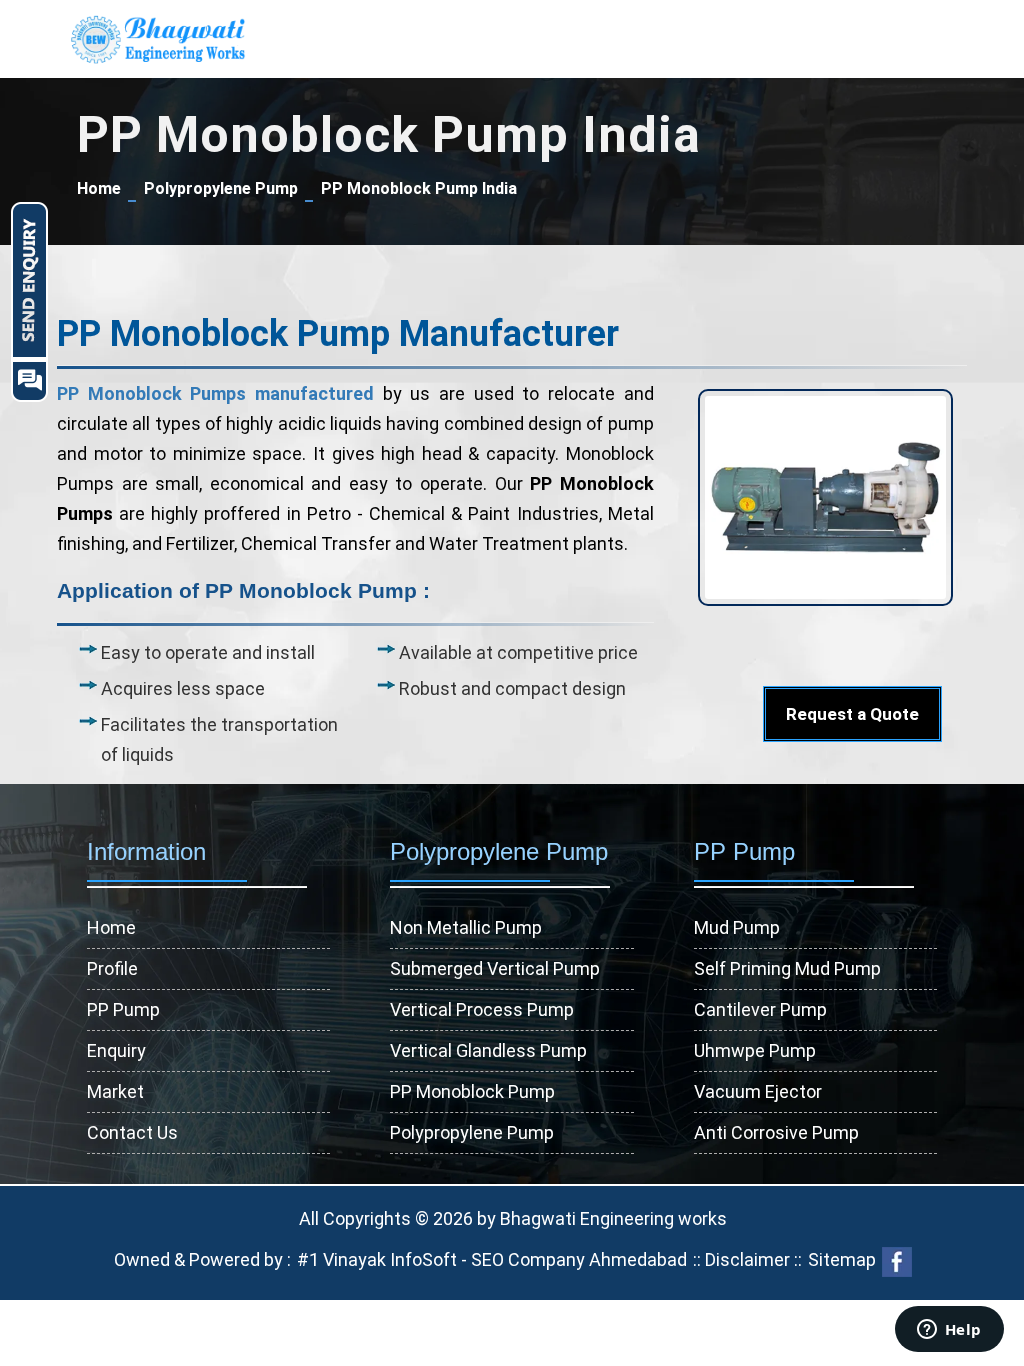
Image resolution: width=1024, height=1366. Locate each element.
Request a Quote (852, 714)
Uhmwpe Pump (755, 1050)
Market (115, 1091)
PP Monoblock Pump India (419, 188)
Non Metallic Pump (466, 927)
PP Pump (123, 1009)
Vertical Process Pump (482, 1009)
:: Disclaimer (739, 1259)
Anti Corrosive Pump (776, 1132)
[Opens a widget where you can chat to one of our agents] (949, 1331)
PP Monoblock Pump (472, 1091)
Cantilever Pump (760, 1009)
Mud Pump (737, 927)
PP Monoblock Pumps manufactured (215, 393)
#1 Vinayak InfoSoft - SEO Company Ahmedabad (492, 1259)
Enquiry (116, 1050)
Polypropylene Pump (221, 188)
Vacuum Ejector (758, 1091)
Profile (112, 968)
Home (99, 188)
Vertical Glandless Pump (488, 1050)
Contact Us (132, 1132)
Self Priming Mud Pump (787, 968)
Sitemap (842, 1259)
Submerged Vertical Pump (495, 968)
